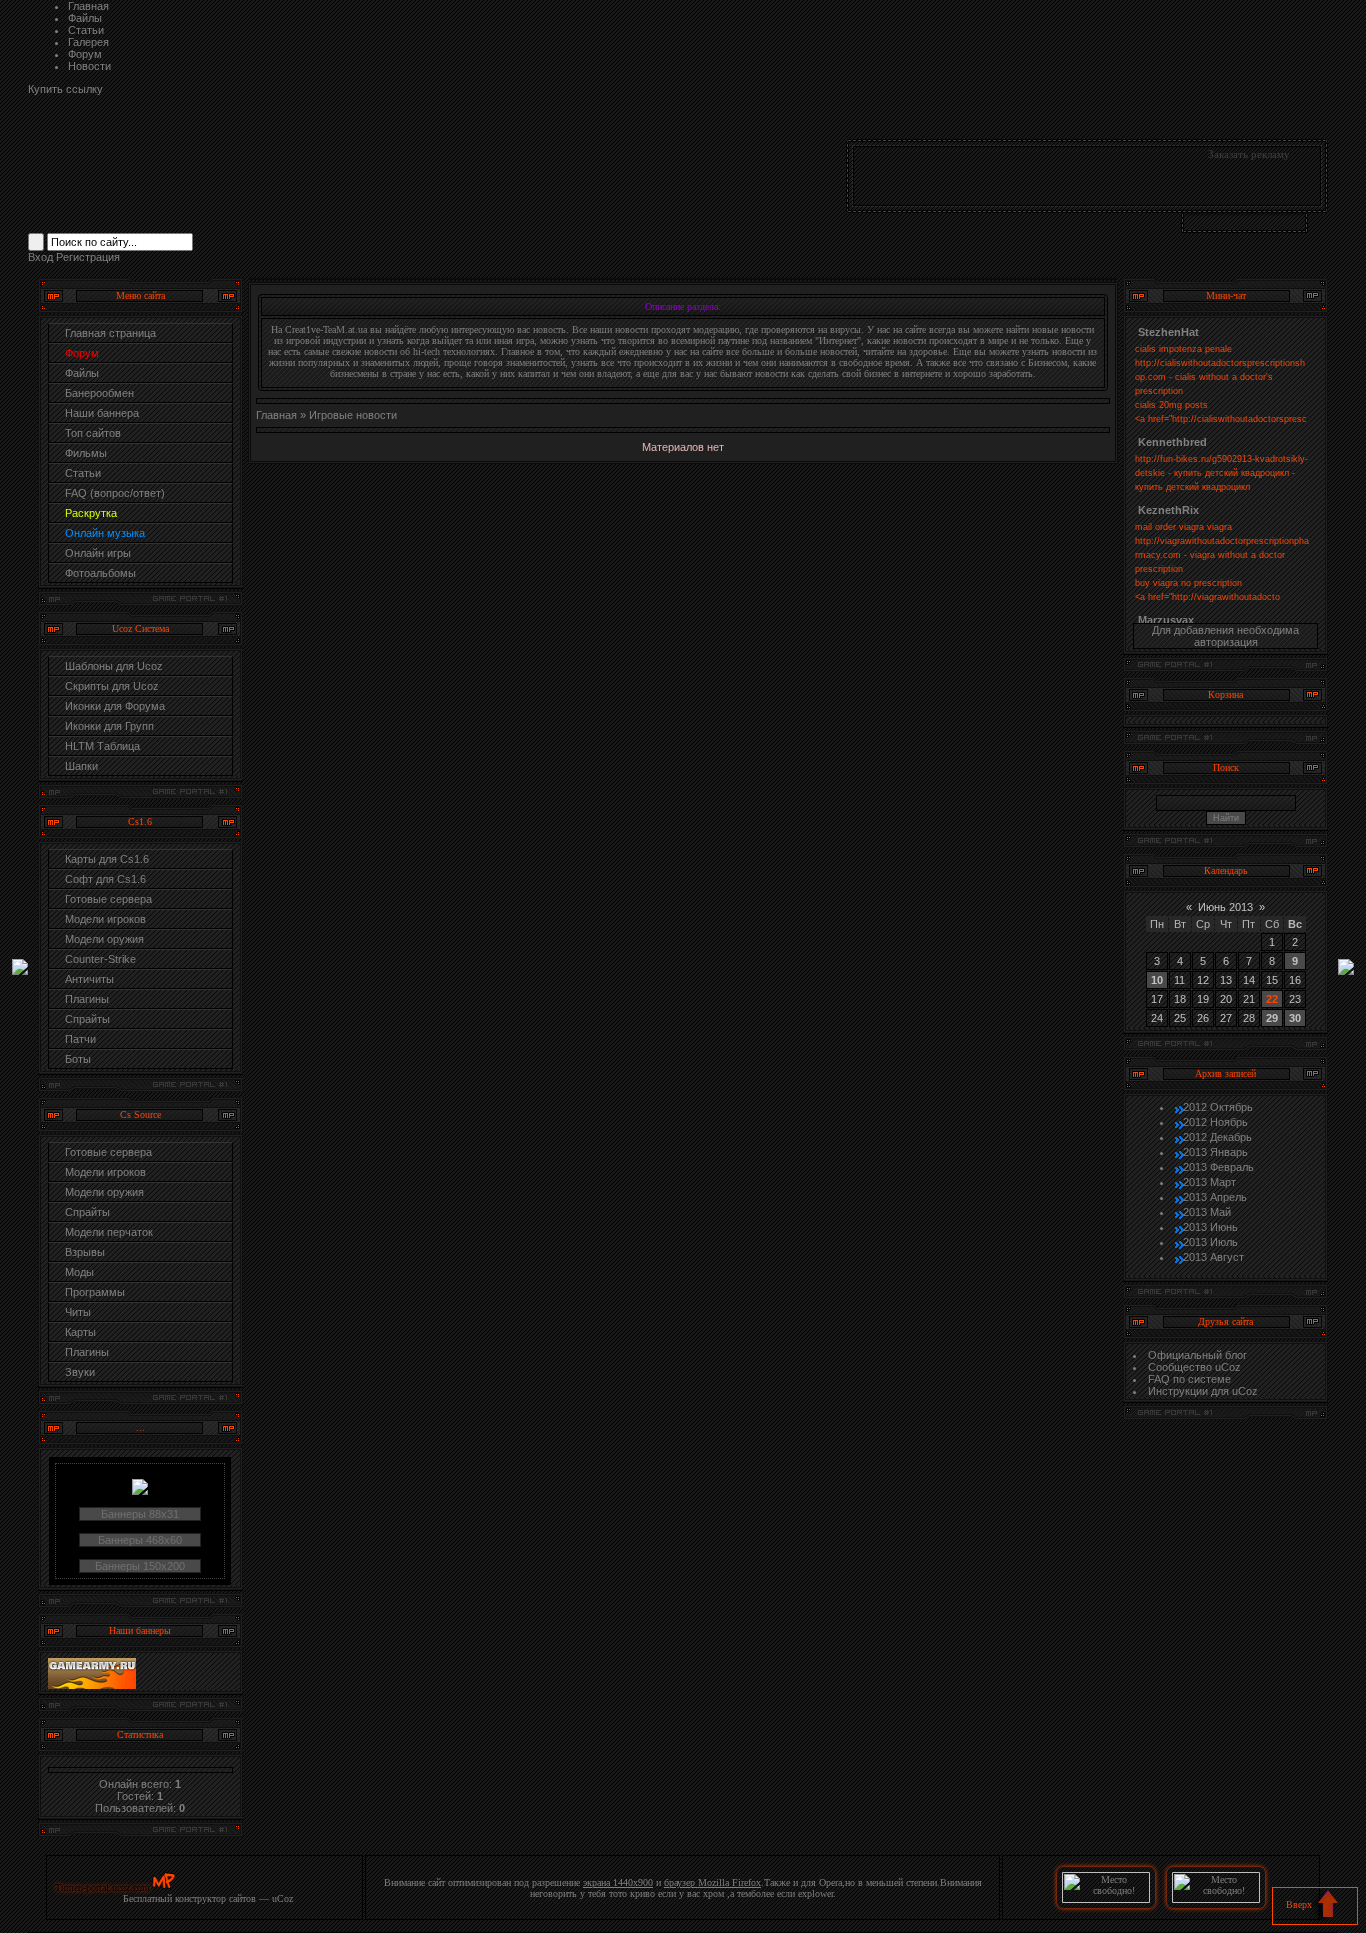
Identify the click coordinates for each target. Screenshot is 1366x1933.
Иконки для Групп (109, 726)
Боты (78, 1059)
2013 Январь (1215, 1152)
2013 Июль (1210, 1242)
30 (1295, 1018)
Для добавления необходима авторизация (1225, 636)
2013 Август (1213, 1257)
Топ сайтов (93, 433)
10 (1157, 980)
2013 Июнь (1210, 1227)
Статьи (86, 30)
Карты (80, 1332)
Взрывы (85, 1252)
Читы (78, 1312)
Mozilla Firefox (729, 1882)
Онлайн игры (98, 553)
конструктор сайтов (215, 1898)
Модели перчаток (109, 1232)
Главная (88, 6)
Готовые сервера (108, 899)
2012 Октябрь (1218, 1107)
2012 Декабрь (1217, 1137)
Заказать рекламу (1249, 154)
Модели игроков (105, 919)
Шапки (81, 766)
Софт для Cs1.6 (105, 879)
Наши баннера (102, 413)
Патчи (80, 1039)
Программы (95, 1292)
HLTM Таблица (102, 746)
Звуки (80, 1372)
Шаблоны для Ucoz (114, 666)
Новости (89, 66)
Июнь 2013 (1225, 907)
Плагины (87, 999)
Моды (79, 1272)
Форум (85, 54)
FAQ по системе (1189, 1379)
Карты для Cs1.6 (107, 859)
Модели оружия (104, 939)
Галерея (88, 42)
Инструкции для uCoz (1203, 1391)
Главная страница (110, 333)
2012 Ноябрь (1215, 1122)
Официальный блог (1197, 1355)
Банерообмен (99, 393)
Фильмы (86, 453)
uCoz (282, 1898)
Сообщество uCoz (1194, 1367)
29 (1272, 1018)
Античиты (89, 979)
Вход (40, 257)
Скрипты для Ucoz (112, 686)
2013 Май (1207, 1212)
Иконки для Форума (115, 706)
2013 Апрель (1215, 1197)
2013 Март (1209, 1182)
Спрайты (87, 1019)
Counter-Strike (100, 959)
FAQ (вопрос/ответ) (115, 493)
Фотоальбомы (100, 573)
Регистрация (88, 257)
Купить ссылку (65, 89)
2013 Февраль (1218, 1167)
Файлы (85, 18)
